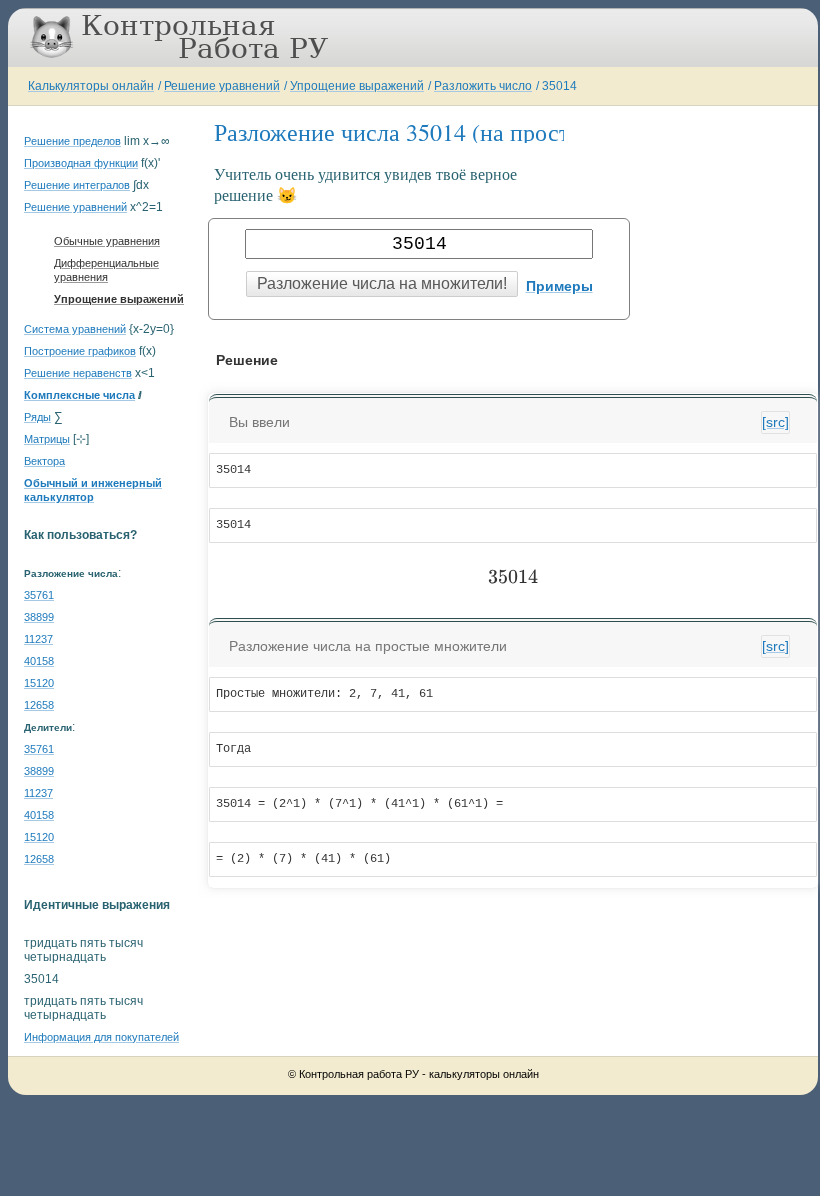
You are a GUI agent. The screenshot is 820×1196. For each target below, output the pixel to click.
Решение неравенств (78, 373)
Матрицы (47, 439)
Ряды (37, 417)
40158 (39, 661)
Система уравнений (75, 329)
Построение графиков (80, 351)
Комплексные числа (79, 395)
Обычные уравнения (107, 241)
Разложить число (483, 86)
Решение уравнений (222, 86)
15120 (39, 683)
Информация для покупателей (101, 1037)
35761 (39, 595)
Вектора (44, 461)
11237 (38, 639)
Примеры (559, 286)
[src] (775, 422)
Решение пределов (72, 141)
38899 (39, 617)
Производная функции (81, 163)
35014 (559, 86)
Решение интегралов (77, 185)
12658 (39, 705)
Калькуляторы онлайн (91, 86)
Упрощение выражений (357, 86)
